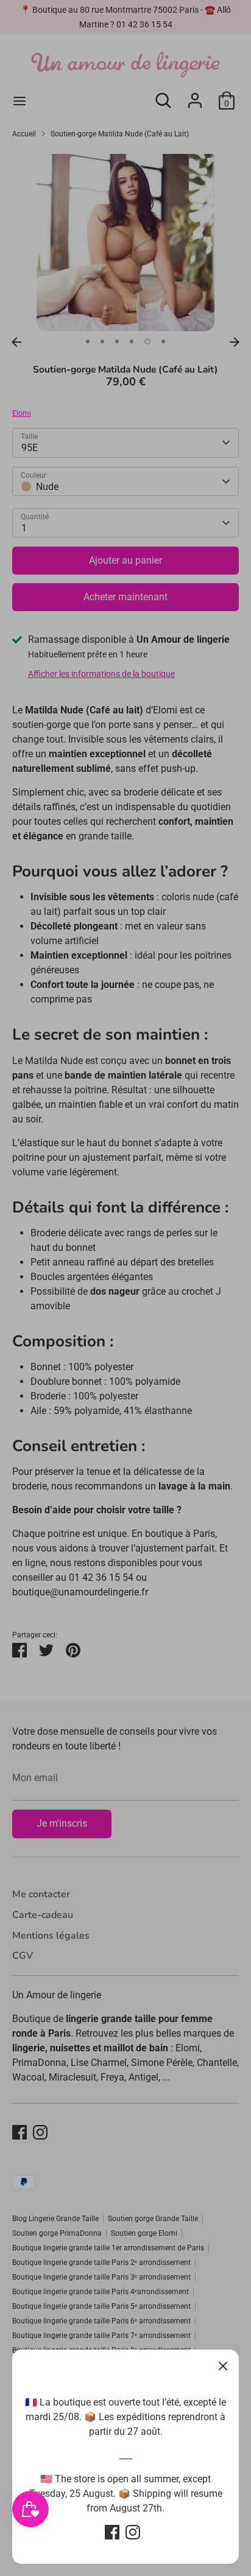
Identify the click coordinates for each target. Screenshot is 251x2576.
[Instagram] (133, 2532)
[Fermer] (223, 2365)
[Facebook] (112, 2532)
